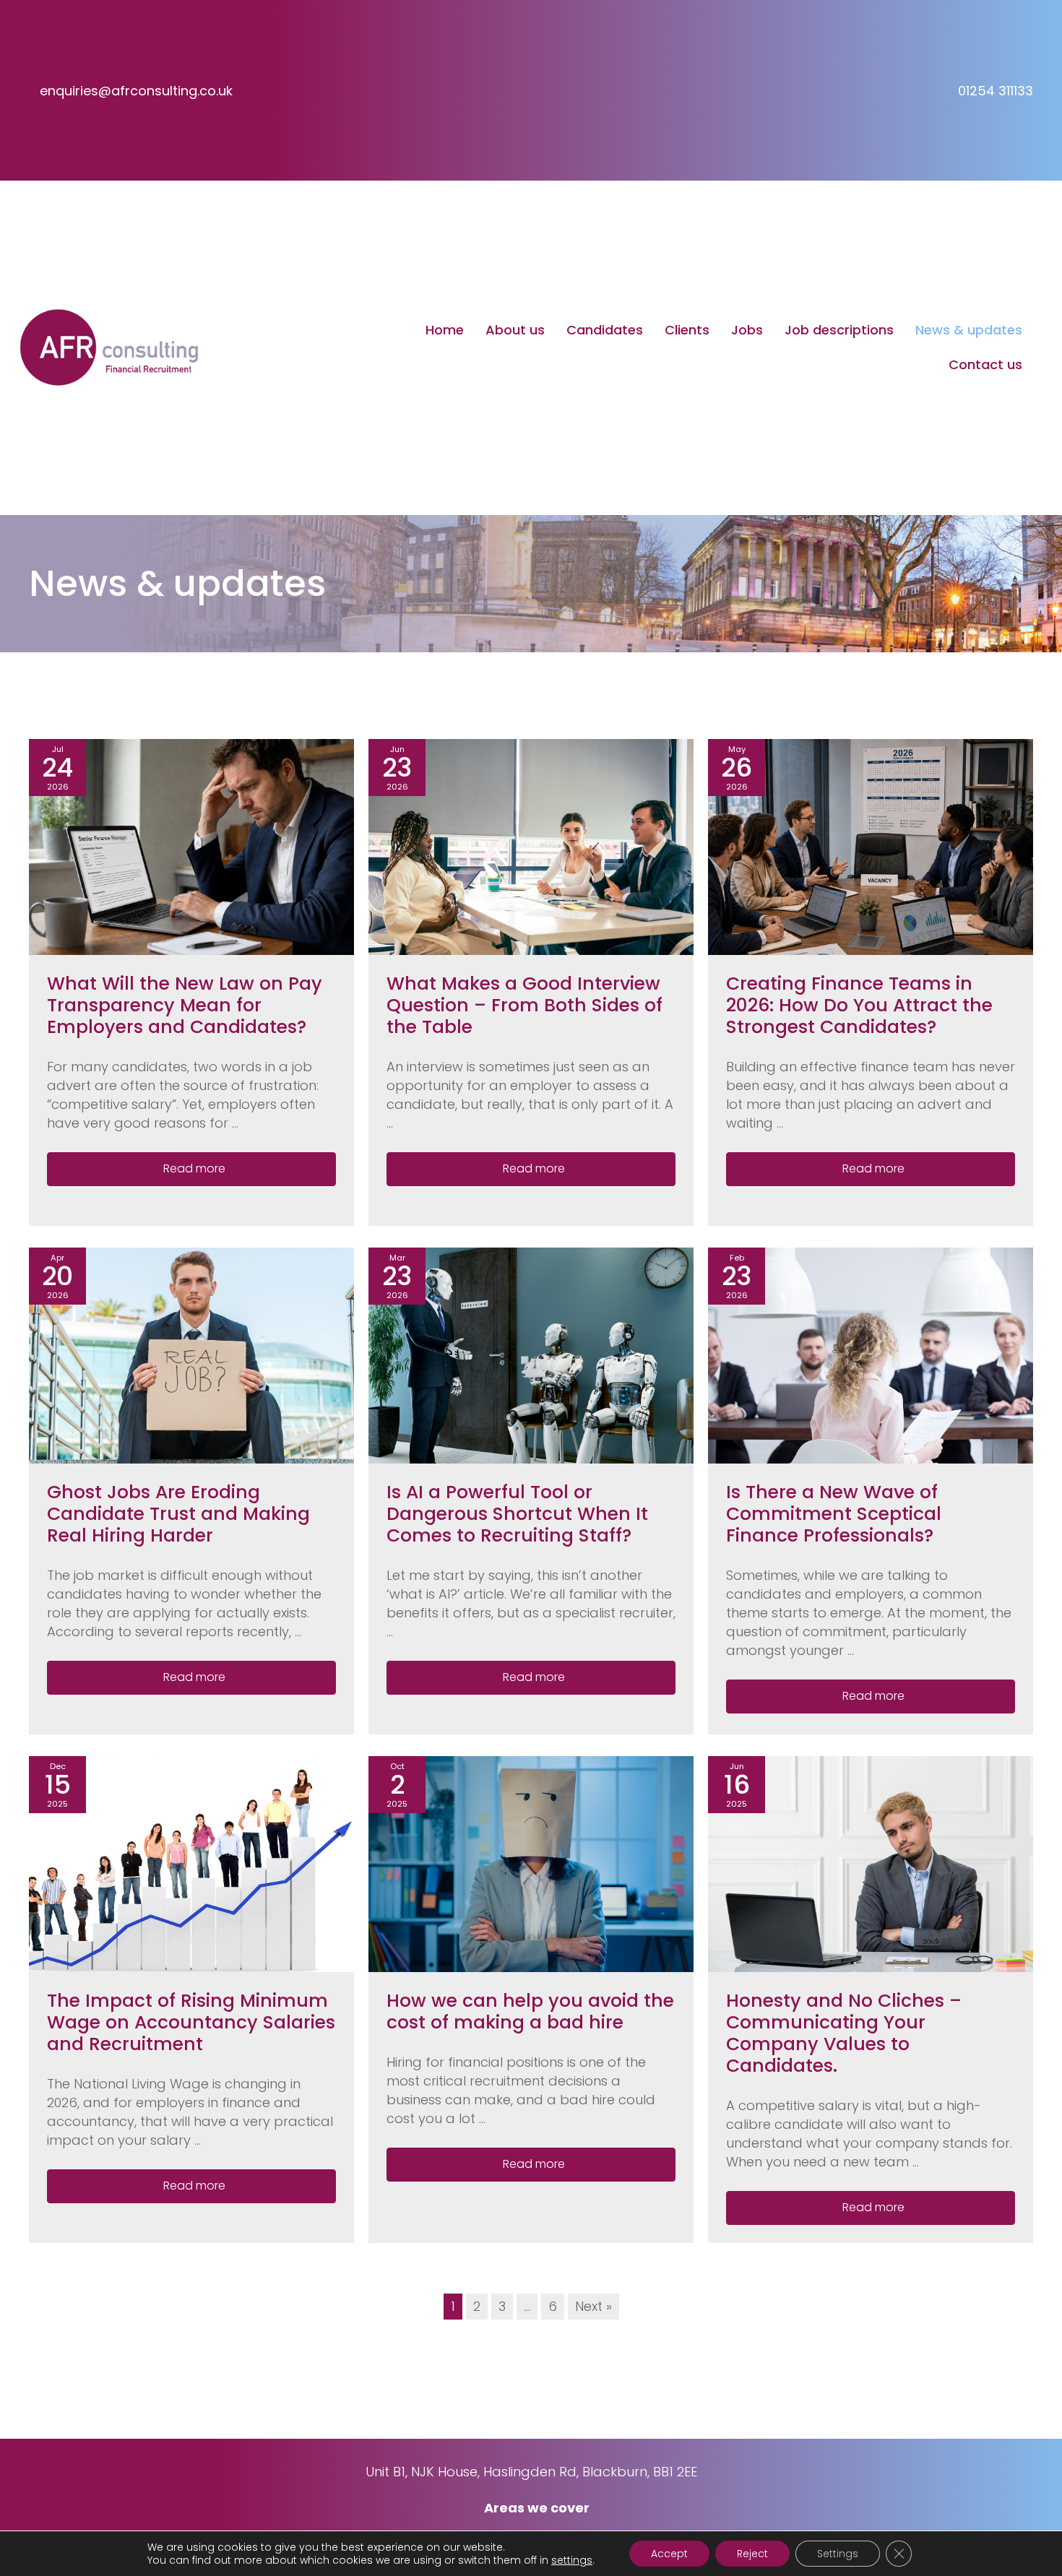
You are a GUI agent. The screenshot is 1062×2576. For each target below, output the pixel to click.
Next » (593, 2306)
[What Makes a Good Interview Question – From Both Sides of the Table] (531, 846)
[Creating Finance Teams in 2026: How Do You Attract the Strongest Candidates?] (871, 846)
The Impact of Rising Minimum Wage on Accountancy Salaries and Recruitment (191, 2022)
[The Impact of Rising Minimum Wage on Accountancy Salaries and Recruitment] (191, 1863)
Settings (838, 2554)
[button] (191, 1169)
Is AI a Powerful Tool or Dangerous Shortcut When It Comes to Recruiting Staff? (517, 1514)
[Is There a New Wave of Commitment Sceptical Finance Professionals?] (871, 1355)
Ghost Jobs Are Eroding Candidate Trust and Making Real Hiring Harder (178, 1514)
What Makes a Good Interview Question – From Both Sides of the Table (524, 1005)
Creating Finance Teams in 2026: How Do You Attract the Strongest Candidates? (859, 1005)
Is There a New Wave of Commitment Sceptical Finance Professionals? (834, 1514)
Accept (669, 2554)
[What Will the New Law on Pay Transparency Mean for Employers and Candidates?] (191, 846)
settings (572, 2560)
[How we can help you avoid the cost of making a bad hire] (531, 1863)
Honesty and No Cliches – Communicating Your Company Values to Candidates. (844, 2033)
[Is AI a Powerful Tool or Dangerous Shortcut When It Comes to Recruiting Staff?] (531, 1355)
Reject (752, 2554)
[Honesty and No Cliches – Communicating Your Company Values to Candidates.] (871, 1863)
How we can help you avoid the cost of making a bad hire (530, 2011)
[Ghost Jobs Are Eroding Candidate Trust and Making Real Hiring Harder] (191, 1355)
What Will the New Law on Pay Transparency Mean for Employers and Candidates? (185, 1005)
